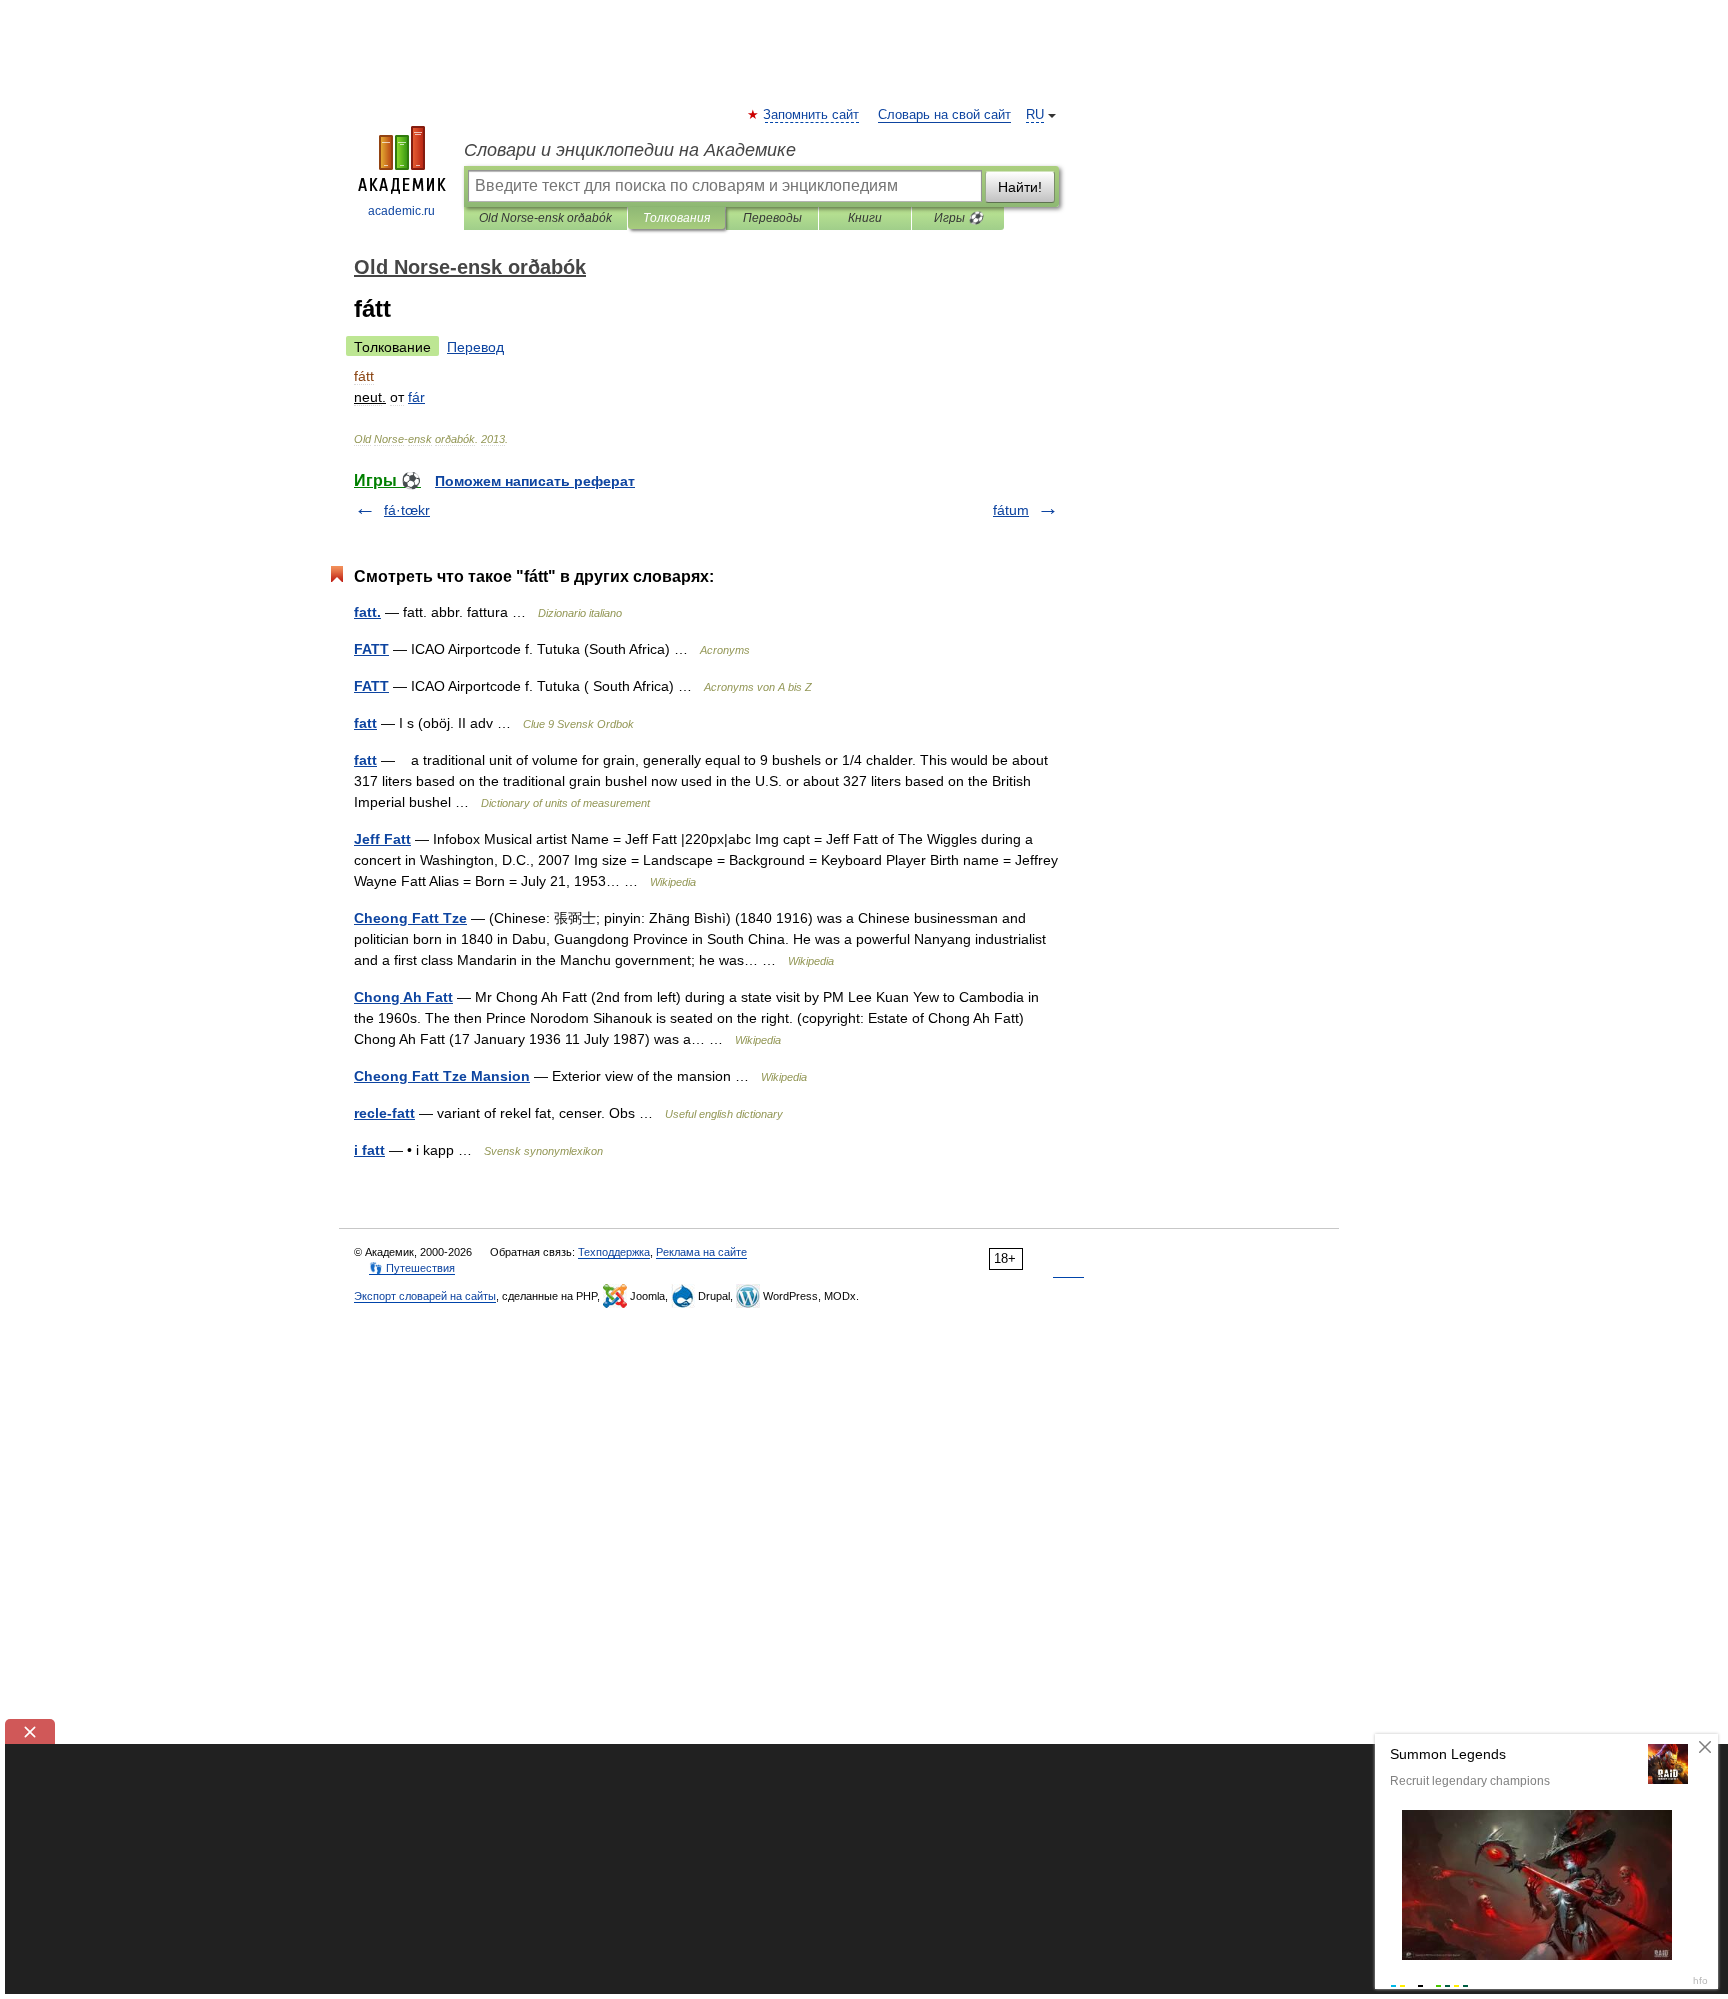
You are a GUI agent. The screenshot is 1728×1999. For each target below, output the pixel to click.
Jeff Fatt (382, 839)
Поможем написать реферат (535, 481)
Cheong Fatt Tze (410, 918)
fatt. (367, 612)
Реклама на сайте (701, 1252)
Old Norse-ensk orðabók (545, 218)
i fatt (369, 1150)
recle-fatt (384, 1113)
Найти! (1020, 187)
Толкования (676, 218)
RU (1035, 115)
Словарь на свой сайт (944, 115)
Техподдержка (614, 1252)
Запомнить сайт (812, 115)
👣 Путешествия (412, 1268)
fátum (1011, 510)
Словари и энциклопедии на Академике (630, 150)
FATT (371, 649)
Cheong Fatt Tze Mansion (442, 1076)
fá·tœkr (407, 510)
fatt (365, 723)
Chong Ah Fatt (403, 997)
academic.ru (401, 211)
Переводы (772, 218)
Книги (865, 218)
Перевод (475, 347)
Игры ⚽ (958, 218)
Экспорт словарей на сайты (425, 1296)
